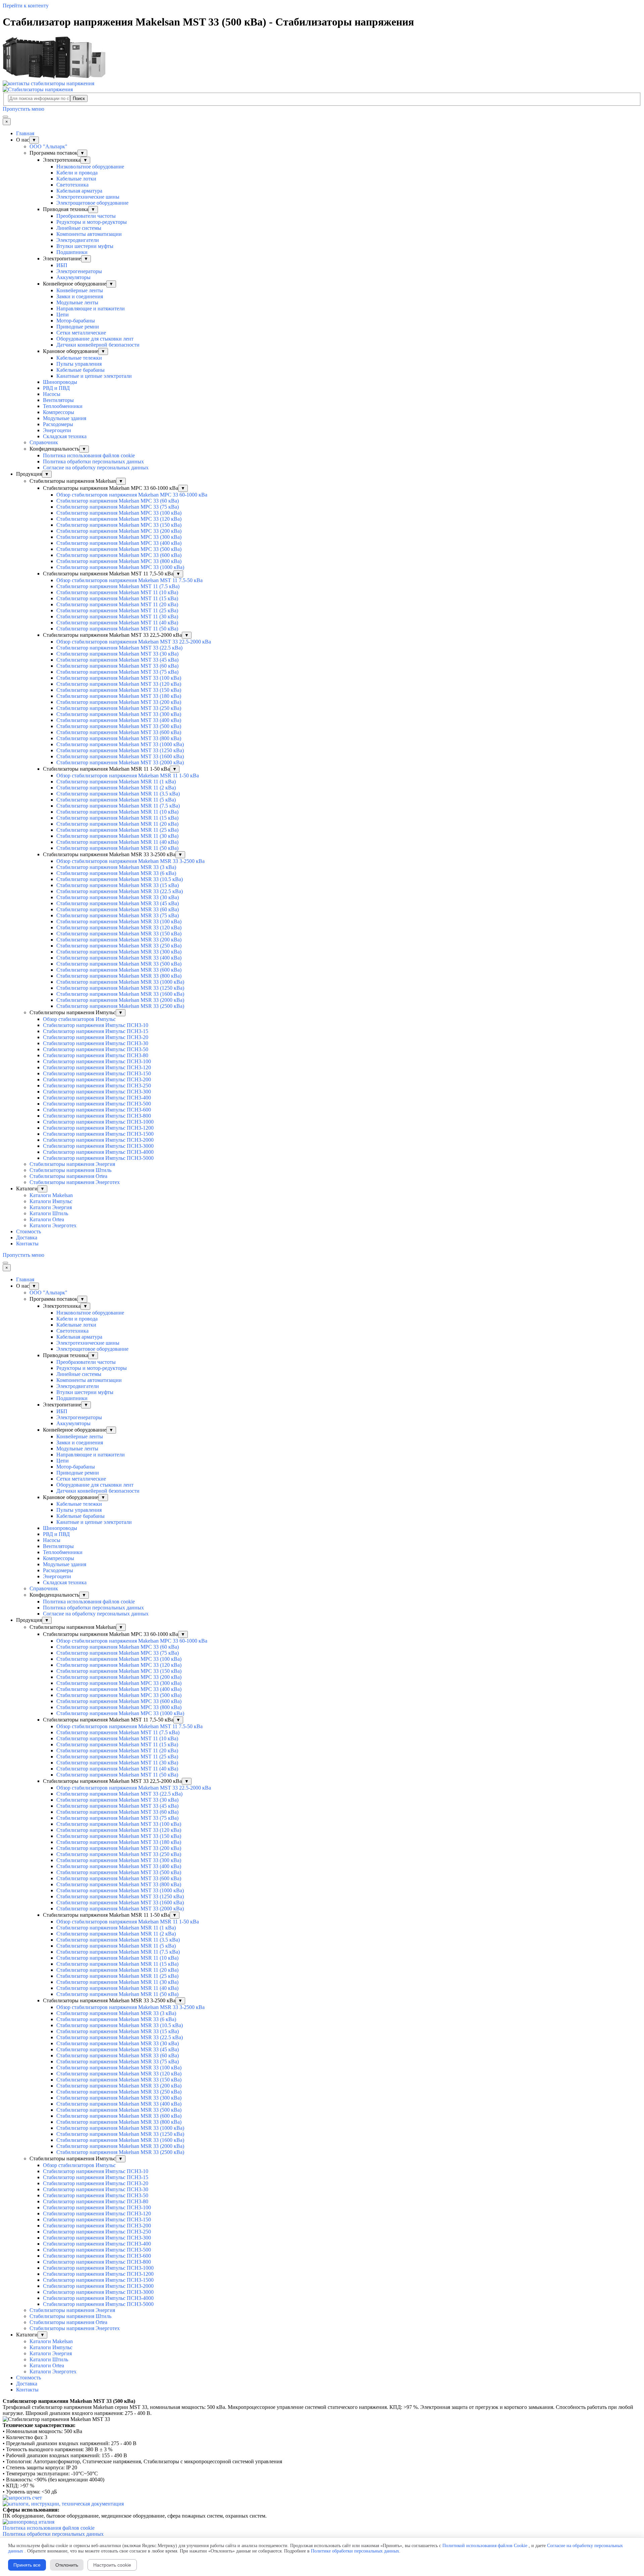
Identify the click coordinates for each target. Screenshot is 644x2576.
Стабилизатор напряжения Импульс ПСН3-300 (97, 1092)
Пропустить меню (23, 109)
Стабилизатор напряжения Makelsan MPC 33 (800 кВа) (119, 561)
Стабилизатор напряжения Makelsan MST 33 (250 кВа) (119, 708)
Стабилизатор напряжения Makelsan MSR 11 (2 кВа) (116, 788)
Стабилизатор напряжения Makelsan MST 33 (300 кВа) (119, 714)
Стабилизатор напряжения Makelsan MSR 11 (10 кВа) (117, 812)
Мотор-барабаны (76, 321)
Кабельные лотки (76, 179)
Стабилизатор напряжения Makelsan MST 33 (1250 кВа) (120, 750)
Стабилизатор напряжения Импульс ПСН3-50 (96, 1049)
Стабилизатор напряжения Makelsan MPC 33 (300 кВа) (119, 537)
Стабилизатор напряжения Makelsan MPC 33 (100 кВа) (119, 513)
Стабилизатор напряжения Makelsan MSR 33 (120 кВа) (119, 928)
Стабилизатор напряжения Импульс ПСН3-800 (97, 1116)
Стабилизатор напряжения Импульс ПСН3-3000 (98, 1146)
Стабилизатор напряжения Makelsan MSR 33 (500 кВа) (119, 964)
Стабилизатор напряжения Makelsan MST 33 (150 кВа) (119, 690)
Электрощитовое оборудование (92, 203)
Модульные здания (65, 418)
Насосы (52, 394)
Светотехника (72, 185)
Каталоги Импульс (51, 1201)
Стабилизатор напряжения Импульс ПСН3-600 (97, 1110)
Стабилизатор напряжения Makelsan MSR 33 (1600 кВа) (120, 994)
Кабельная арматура (79, 191)
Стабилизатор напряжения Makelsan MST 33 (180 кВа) (119, 696)
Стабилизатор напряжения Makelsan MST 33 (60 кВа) (117, 666)
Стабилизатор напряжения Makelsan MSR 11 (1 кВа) (116, 782)
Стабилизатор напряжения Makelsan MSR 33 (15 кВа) (118, 885)
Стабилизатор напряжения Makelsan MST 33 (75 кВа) (117, 672)
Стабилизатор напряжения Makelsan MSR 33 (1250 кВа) (120, 988)
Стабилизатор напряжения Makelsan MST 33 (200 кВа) (119, 702)
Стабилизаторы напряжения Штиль (70, 1170)
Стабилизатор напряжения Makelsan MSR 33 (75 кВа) (118, 915)
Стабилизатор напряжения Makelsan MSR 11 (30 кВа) (117, 836)
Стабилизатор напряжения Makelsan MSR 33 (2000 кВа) (120, 1000)
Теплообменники (63, 406)
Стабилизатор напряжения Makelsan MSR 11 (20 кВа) (117, 824)
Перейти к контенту (26, 6)
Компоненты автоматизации (89, 234)
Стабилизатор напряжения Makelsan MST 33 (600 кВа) (119, 732)
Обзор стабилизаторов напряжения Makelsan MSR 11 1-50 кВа (128, 776)
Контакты (27, 1244)
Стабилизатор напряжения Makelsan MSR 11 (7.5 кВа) (118, 806)
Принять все (27, 2565)
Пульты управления (79, 364)
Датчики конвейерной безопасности (98, 345)
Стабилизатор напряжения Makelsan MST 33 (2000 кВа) (120, 762)
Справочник (44, 442)
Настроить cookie (112, 2565)
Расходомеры (58, 424)
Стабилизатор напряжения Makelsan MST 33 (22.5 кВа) (119, 648)
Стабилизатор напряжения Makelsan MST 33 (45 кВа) (117, 660)
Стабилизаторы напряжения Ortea (68, 1176)
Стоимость (29, 1231)
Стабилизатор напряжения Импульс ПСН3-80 (96, 1055)
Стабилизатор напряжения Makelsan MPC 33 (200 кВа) (119, 531)
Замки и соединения (80, 296)
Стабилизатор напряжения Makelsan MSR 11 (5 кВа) (116, 800)
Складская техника (65, 436)
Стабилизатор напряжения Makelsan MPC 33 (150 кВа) (119, 525)
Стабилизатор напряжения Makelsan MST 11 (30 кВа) (117, 616)
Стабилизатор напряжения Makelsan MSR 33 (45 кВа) (118, 903)
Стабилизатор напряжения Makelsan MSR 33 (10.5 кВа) (120, 879)
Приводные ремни (78, 327)
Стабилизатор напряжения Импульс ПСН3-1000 (98, 1122)
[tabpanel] (322, 2407)
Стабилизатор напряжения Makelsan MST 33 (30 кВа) (117, 654)
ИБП (62, 265)
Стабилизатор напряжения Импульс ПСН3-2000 (98, 1140)
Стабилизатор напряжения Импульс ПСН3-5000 (98, 1158)
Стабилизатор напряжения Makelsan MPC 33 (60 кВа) (118, 501)
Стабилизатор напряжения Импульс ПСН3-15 (96, 1031)
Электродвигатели (78, 240)
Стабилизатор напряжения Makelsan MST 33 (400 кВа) (119, 720)
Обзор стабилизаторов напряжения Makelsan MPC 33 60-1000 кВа (132, 495)
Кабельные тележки (79, 358)
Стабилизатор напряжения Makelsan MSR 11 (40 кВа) (117, 842)
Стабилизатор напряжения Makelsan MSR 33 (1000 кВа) (120, 982)
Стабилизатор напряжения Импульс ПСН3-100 (97, 1061)
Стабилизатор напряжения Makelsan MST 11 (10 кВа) (117, 592)
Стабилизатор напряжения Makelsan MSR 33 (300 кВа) (119, 952)
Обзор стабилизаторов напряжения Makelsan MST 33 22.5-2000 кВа (134, 642)
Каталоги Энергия (51, 1207)
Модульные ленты (77, 302)
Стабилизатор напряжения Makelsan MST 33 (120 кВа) (119, 684)
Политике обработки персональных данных (355, 2551)
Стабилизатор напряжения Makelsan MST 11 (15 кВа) (117, 598)
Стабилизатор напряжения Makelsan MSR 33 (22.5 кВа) (120, 891)
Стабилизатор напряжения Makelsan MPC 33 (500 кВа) (119, 549)
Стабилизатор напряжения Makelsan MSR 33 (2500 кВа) (120, 1006)
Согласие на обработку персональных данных (96, 468)
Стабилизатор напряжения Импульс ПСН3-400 (97, 1098)
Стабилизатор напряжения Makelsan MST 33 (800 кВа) (119, 738)
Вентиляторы (58, 400)
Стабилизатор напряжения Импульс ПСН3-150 (97, 1073)
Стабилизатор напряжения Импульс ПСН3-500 (97, 1104)
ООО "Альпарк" (48, 146)
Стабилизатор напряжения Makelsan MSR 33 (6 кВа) (116, 873)
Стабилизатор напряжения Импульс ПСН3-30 (96, 1043)
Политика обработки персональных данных (93, 461)
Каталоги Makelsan (51, 1195)
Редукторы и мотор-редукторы (92, 222)
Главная (25, 133)
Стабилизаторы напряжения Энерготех (75, 1182)
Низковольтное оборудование (90, 167)
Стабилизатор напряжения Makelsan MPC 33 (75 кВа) (118, 507)
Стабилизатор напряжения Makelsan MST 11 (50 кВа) (117, 629)
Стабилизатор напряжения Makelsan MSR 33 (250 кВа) (119, 946)
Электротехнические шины (88, 197)
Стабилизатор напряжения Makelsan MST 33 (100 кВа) (119, 678)
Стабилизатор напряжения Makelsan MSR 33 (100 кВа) (119, 921)
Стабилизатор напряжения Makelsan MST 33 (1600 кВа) (120, 756)
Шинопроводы (60, 382)
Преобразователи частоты (86, 216)
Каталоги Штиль (49, 1213)
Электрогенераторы (79, 271)
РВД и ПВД (56, 388)
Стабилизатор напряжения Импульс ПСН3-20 (96, 1037)
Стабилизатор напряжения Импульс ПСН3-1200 (98, 1128)
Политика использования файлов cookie (89, 455)
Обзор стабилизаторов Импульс (79, 1019)
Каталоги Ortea (47, 1219)
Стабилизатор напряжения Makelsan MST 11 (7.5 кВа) (118, 586)
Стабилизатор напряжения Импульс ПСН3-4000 (98, 1152)
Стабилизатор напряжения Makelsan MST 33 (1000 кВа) (120, 744)
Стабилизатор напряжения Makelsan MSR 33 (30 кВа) (118, 897)
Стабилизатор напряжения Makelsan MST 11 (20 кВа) (117, 604)
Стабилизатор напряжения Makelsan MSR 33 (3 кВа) (116, 867)
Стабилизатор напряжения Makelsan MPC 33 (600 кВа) (119, 555)
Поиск (79, 98)
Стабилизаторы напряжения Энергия (72, 1164)
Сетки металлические (81, 333)
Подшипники (72, 252)
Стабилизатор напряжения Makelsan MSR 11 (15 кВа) (117, 818)
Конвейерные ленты (80, 290)
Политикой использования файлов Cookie (485, 2546)
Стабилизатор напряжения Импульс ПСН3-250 (97, 1086)
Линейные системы (79, 228)
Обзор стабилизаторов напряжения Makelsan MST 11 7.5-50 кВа (129, 580)
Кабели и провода (77, 173)
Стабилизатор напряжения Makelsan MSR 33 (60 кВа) (118, 909)
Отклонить (67, 2565)
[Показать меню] (5, 117)
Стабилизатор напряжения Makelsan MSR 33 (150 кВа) (119, 934)
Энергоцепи (57, 430)
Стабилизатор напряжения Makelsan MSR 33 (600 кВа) (119, 970)
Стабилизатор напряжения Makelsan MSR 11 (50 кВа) (117, 848)
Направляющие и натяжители (91, 308)
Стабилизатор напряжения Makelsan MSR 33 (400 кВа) (119, 958)
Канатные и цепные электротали (94, 376)
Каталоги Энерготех (53, 1225)
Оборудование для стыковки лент (95, 339)
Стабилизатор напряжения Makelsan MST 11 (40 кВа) (117, 623)
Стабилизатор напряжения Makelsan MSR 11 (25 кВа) (117, 830)
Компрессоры (59, 412)
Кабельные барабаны (80, 370)
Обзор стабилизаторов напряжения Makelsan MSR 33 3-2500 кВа (130, 861)
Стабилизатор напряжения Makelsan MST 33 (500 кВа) (119, 726)
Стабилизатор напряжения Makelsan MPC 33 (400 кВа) (119, 543)
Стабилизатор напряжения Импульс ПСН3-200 (97, 1079)
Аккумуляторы (73, 277)
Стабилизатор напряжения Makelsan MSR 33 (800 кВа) (119, 976)
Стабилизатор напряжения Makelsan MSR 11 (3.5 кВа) (118, 794)
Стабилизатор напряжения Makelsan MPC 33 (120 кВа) (119, 519)
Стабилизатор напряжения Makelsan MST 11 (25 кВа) (117, 610)
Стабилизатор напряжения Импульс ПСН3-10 (96, 1025)
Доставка (27, 1238)
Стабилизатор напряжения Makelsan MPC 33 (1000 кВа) (120, 567)
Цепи (63, 315)
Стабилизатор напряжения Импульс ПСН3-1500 (98, 1134)
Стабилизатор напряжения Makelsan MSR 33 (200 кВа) (119, 940)
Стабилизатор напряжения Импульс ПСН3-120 (97, 1067)
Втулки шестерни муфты (85, 246)
